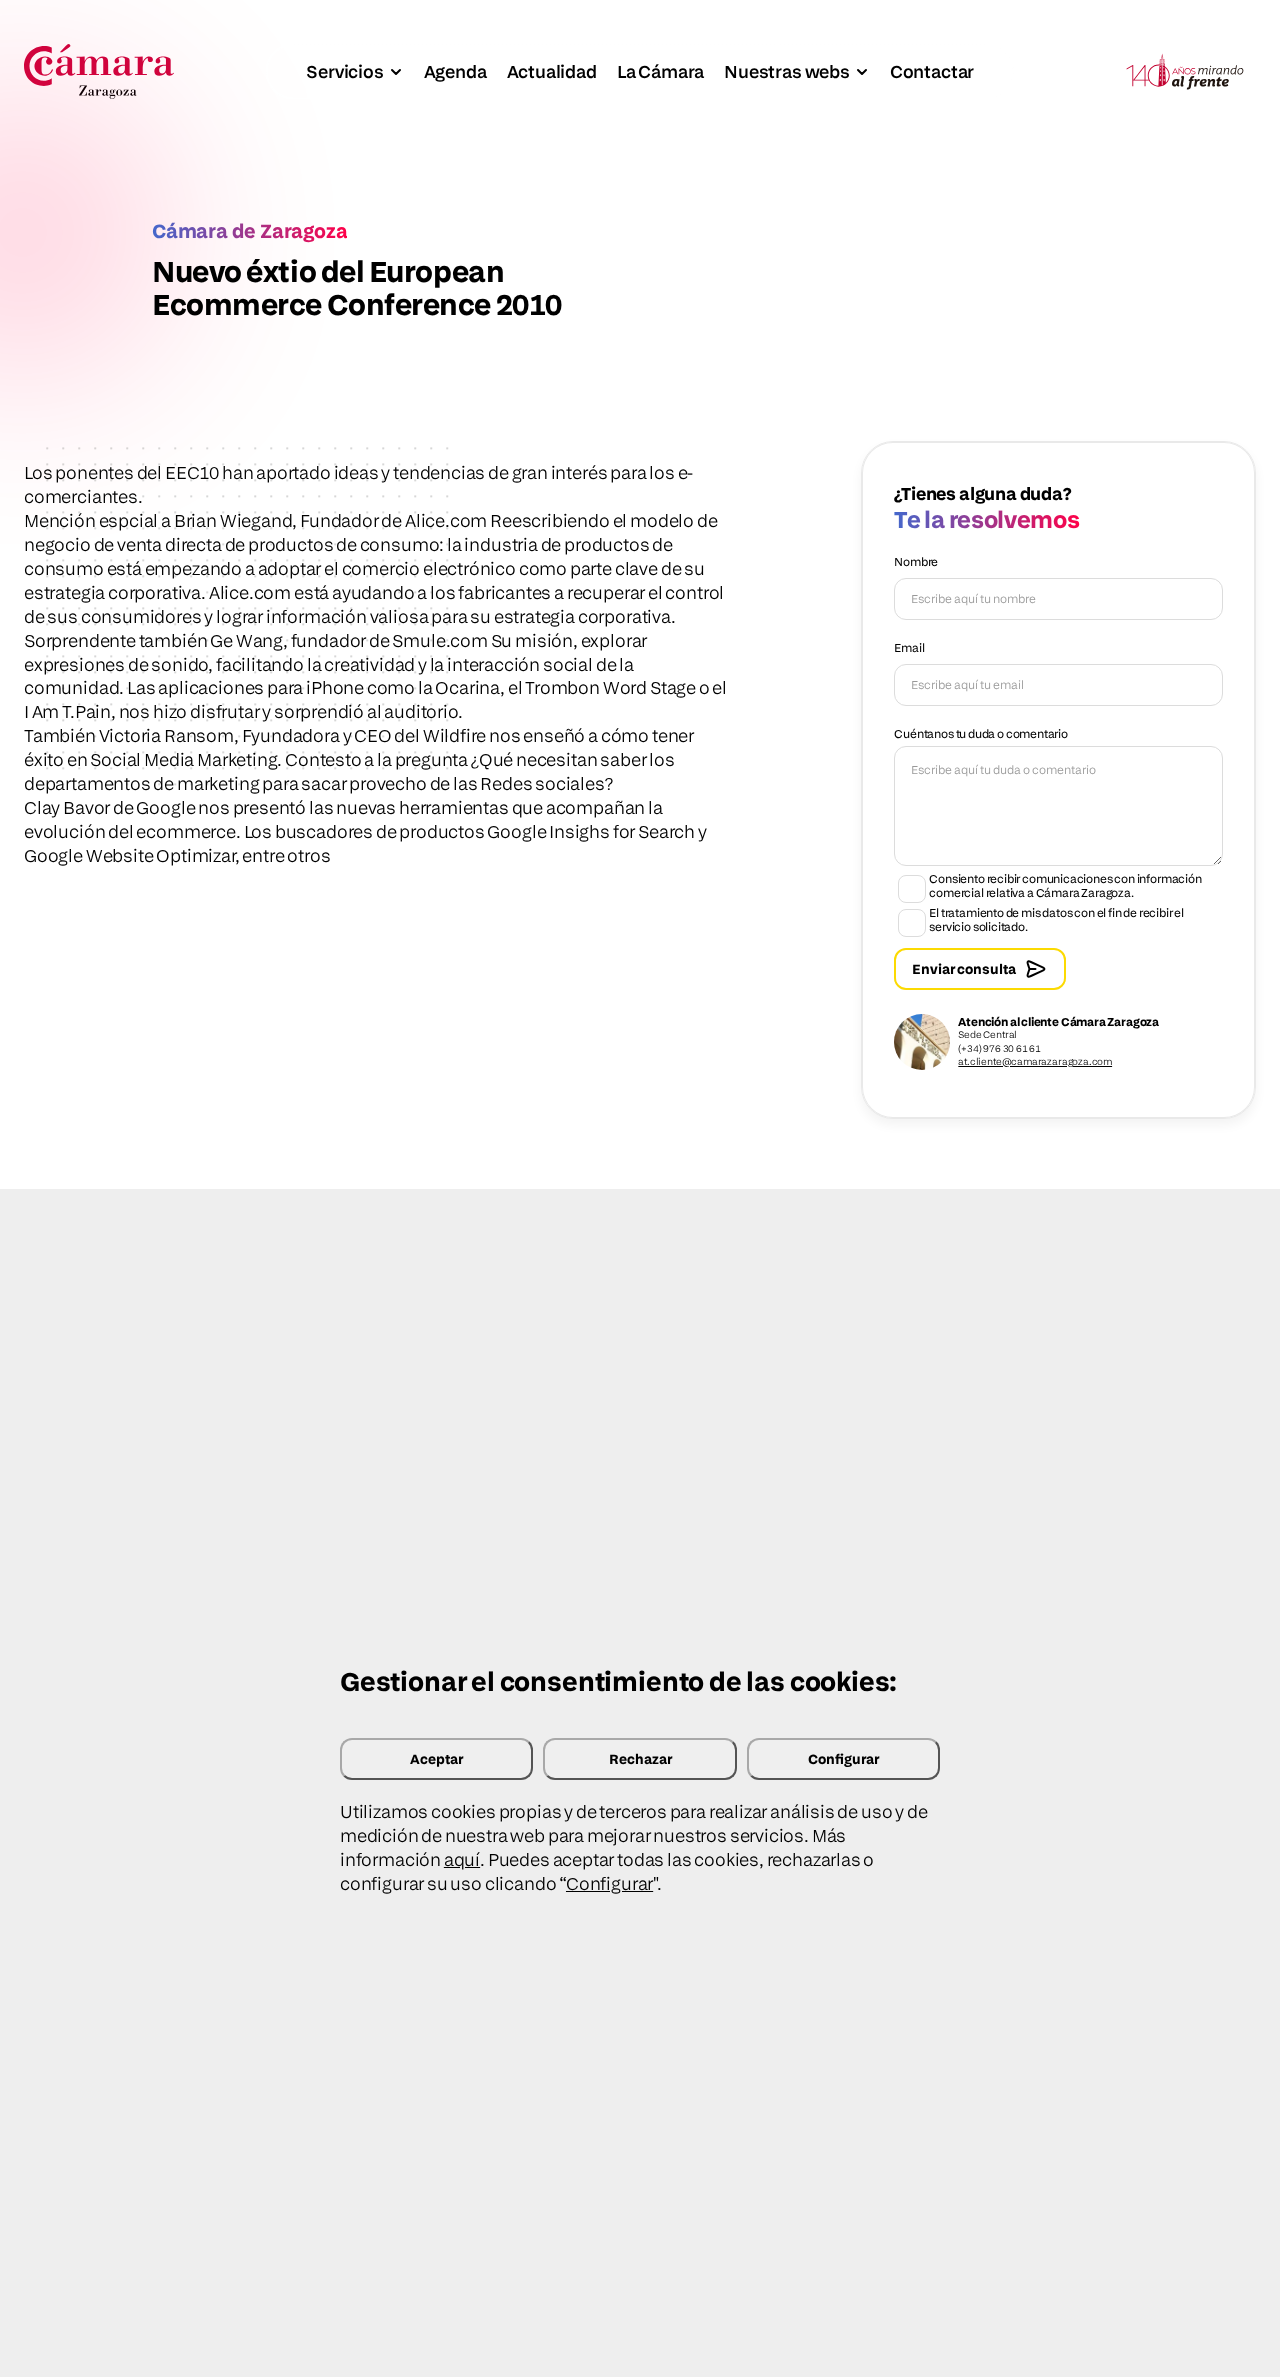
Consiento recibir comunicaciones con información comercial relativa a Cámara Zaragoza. (1065, 886)
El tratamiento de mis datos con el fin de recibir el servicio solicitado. (1056, 920)
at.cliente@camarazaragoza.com (1035, 1061)
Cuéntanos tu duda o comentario (981, 733)
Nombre (916, 561)
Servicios (344, 71)
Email (909, 647)
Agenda (455, 71)
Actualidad (552, 71)
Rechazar (640, 1758)
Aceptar (436, 1758)
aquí (462, 1859)
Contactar (932, 71)
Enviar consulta (964, 968)
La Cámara (660, 71)
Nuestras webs (787, 71)
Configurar (843, 1758)
